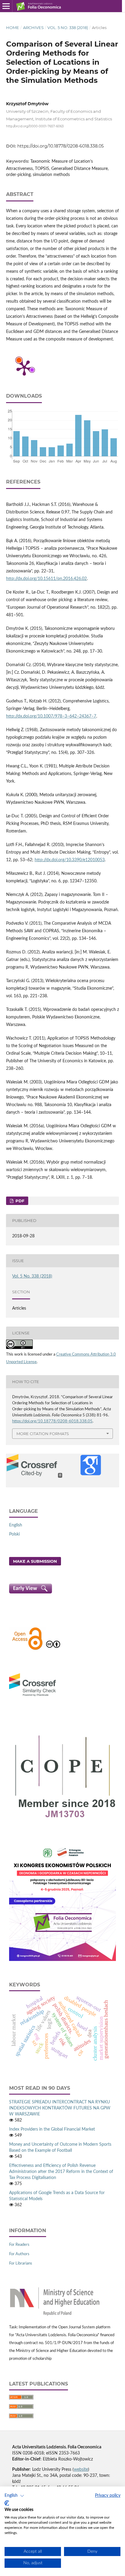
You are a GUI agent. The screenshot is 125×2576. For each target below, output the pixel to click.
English (16, 1525)
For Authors (19, 2254)
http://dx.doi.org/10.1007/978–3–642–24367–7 (51, 716)
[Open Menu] (6, 6)
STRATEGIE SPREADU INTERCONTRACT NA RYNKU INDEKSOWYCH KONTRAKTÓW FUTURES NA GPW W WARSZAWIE (60, 2108)
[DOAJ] (27, 1649)
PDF (19, 1201)
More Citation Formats (43, 1434)
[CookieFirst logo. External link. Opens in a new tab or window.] (7, 2503)
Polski (14, 1534)
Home (13, 28)
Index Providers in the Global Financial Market (52, 2129)
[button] (14, 2496)
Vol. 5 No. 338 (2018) (68, 28)
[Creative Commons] (53, 1649)
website (81, 2470)
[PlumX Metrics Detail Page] (24, 367)
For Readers (19, 2245)
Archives (33, 28)
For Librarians (21, 2263)
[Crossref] (32, 1697)
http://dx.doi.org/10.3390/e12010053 (70, 860)
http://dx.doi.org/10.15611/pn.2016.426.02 (46, 579)
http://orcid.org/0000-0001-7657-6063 (35, 126)
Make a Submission (35, 1561)
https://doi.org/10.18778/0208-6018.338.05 (61, 146)
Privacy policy (108, 2496)
